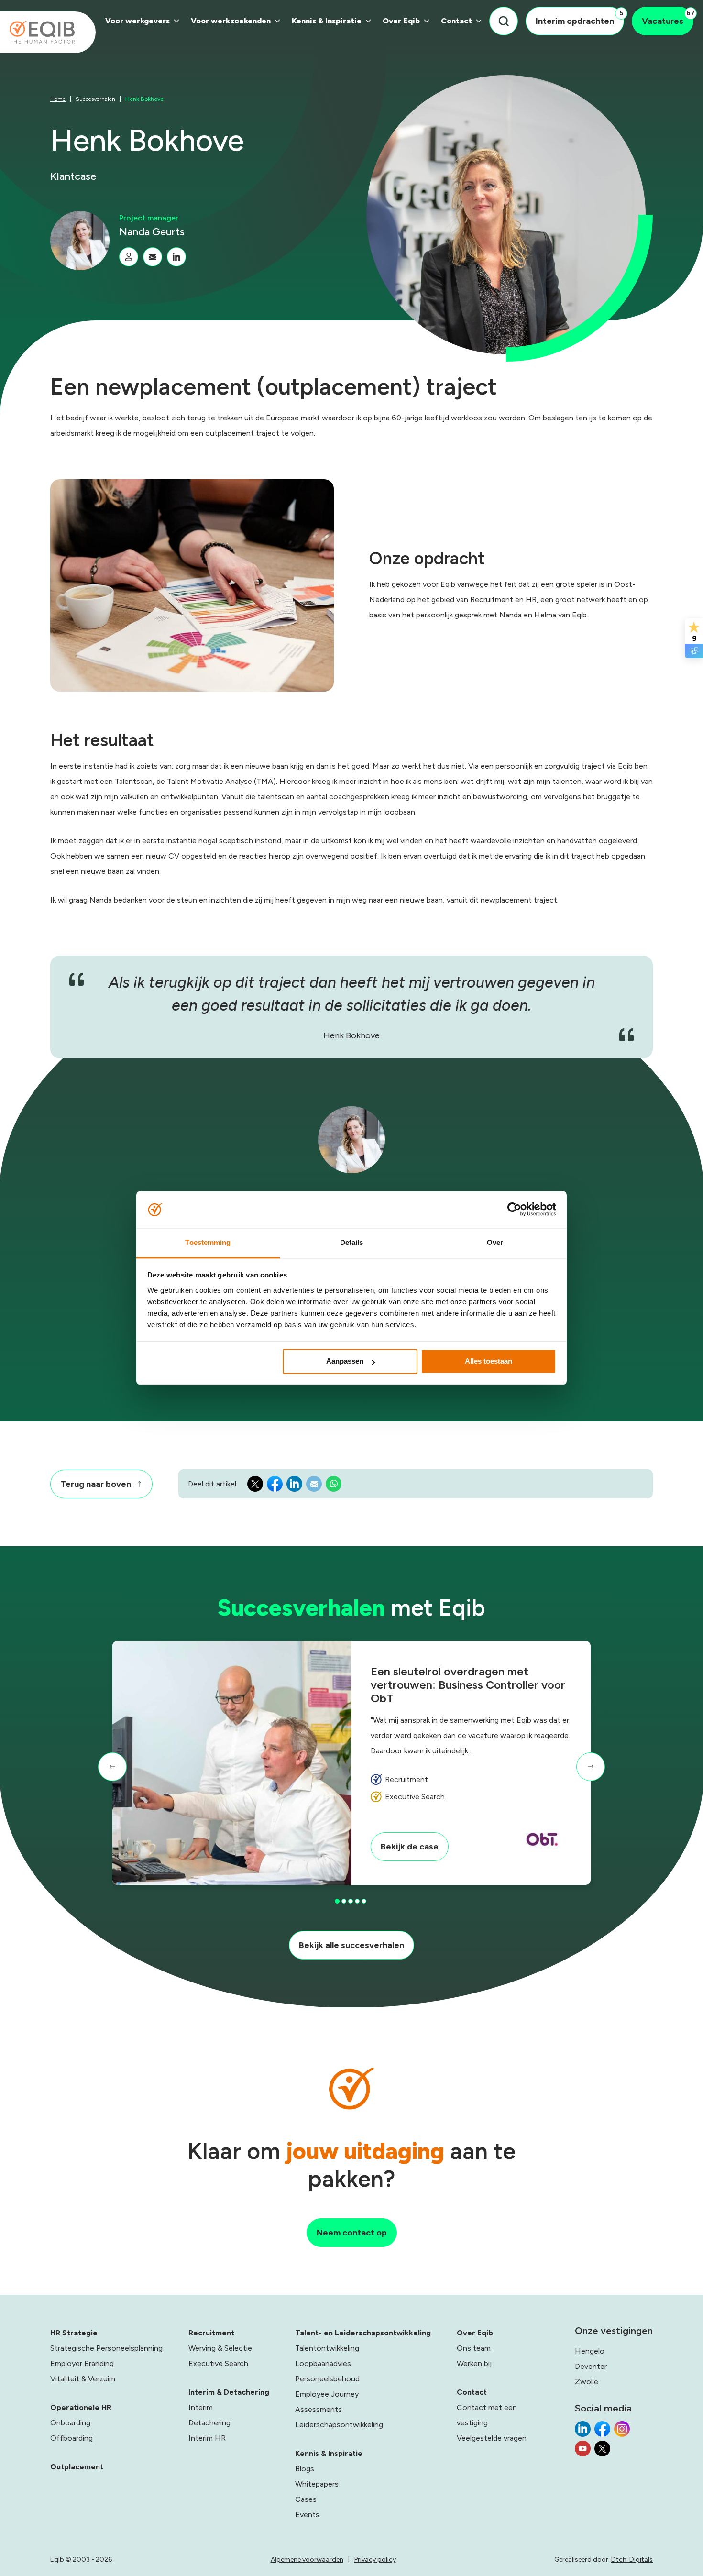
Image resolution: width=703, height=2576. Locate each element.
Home (58, 99)
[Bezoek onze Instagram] (622, 2432)
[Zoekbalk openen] (504, 21)
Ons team (474, 2348)
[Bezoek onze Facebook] (602, 2432)
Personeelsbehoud (327, 2379)
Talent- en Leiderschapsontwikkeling (363, 2333)
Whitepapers (317, 2484)
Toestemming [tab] (208, 1242)
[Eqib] (48, 32)
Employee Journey (327, 2394)
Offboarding (71, 2438)
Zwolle (587, 2382)
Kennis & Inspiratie (327, 21)
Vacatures (668, 18)
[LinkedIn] (176, 257)
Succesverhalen (95, 99)
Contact (456, 21)
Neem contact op (352, 2233)
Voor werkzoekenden (231, 21)
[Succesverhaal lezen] (232, 1763)
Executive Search (218, 2363)
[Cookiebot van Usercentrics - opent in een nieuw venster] (514, 1210)
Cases (306, 2499)
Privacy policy (375, 2559)
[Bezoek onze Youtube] (583, 2451)
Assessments (319, 2409)
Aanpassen (345, 1361)
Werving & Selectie (220, 2348)
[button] (112, 1767)
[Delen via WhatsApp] (334, 1486)
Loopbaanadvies (323, 2363)
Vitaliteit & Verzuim (83, 2379)
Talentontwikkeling (327, 2348)
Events (307, 2515)
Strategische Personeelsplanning (106, 2348)
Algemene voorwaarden (307, 2559)
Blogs (305, 2469)
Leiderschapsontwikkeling (339, 2425)
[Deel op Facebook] (275, 1486)
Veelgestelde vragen (492, 2438)
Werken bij (474, 2363)
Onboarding (70, 2423)
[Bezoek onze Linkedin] (583, 2432)
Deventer (591, 2366)
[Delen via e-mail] (314, 1486)
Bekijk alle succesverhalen (351, 1945)
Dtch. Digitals (632, 2559)
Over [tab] (495, 1242)
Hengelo (590, 2351)
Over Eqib (401, 21)
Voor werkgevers (137, 21)
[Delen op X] (255, 1486)
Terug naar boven (96, 1484)
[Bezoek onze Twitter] (602, 2451)
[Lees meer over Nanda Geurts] (129, 257)
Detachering (209, 2423)
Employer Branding (82, 2363)
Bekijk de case (410, 1847)
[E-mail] (153, 257)
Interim (201, 2407)
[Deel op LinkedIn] (294, 1486)
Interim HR (207, 2438)
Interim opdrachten (579, 18)
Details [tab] (352, 1242)
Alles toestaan (489, 1361)
